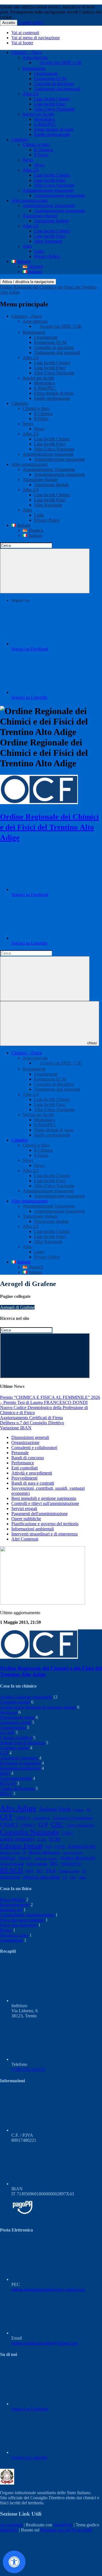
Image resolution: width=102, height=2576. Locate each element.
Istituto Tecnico (10, 1853)
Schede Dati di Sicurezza (22, 1743)
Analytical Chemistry (19, 1758)
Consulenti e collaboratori (34, 1448)
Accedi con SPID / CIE (61, 62)
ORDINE (25, 1858)
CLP (4, 1753)
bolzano (79, 1810)
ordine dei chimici (46, 1858)
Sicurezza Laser (14, 1935)
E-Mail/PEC (45, 124)
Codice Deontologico (80, 1825)
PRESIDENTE (71, 1864)
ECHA (42, 1840)
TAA (51, 1870)
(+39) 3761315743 (28, 2069)
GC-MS (7, 1733)
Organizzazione (25, 1442)
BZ (88, 1810)
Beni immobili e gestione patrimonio (44, 1498)
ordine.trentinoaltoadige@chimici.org (45, 2343)
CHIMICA (23, 1818)
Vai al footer (22, 43)
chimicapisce (41, 1818)
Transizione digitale (40, 216)
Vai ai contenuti (25, 33)
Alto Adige (18, 1808)
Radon (6, 1930)
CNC (57, 1824)
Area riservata (35, 57)
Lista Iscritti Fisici (50, 104)
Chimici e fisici (36, 145)
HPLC (6, 1793)
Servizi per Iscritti (38, 114)
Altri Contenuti (25, 1539)
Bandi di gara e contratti (33, 1483)
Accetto (9, 23)
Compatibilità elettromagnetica (27, 1915)
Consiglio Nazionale (29, 1832)
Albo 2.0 (31, 94)
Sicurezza (9, 1712)
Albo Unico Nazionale (54, 109)
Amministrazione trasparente (48, 190)
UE (65, 1877)
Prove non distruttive (19, 1925)
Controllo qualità (15, 1702)
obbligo (8, 1858)
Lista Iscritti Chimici (52, 99)
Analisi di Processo (17, 1788)
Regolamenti (34, 68)
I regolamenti (46, 73)
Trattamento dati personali (57, 89)
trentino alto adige (41, 1877)
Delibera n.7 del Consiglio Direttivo (32, 1423)
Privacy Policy (47, 256)
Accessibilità (11, 2525)
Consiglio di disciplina (54, 84)
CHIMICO (28, 1825)
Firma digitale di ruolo (54, 129)
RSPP (30, 1871)
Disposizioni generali (30, 1437)
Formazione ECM (50, 79)
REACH (8, 1783)
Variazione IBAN (16, 1428)
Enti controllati (25, 1468)
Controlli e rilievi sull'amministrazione (45, 1503)
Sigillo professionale (52, 134)
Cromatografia (13, 1727)
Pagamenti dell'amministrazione (40, 1514)
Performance (23, 1463)
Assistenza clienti (15, 1722)
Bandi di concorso (28, 1458)
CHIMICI (9, 1825)
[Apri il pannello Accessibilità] (14, 2562)
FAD (48, 1847)
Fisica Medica (12, 1900)
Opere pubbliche (26, 1519)
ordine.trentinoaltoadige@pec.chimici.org (48, 2289)
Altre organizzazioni (29, 200)
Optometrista (11, 1940)
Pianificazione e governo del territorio (45, 1524)
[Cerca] (45, 571)
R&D (5, 1773)
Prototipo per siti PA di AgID (66, 2530)
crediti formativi (17, 1839)
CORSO (67, 1833)
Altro (27, 246)
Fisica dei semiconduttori (22, 1920)
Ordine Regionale (78, 1858)
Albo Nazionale (48, 241)
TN (84, 1871)
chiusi (92, 1043)
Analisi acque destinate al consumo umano (38, 1707)
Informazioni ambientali (33, 1529)
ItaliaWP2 (9, 2530)
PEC (54, 1863)
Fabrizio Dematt (21, 1846)
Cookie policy (31, 22)
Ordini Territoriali (12, 1864)
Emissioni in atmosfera (20, 1763)
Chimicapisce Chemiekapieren (73, 1818)
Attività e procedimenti (32, 1473)
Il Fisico (41, 155)
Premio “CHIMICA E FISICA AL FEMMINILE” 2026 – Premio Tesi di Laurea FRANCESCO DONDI (50, 1400)
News (28, 160)
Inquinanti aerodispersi (20, 1768)
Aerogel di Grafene (17, 1307)
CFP (6, 1817)
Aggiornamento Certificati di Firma (31, 1418)
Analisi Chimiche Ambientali (26, 1697)
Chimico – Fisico (27, 52)
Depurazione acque (17, 1717)
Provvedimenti (24, 1478)
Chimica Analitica (16, 1738)
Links (39, 251)
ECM (55, 1839)
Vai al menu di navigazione (36, 38)
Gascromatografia (16, 1778)
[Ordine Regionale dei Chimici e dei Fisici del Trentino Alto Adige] (39, 803)
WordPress (63, 2525)
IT (25, 1853)
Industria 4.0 (11, 1910)
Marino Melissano (44, 1852)
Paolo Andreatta (37, 1864)
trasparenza (10, 1877)
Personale (20, 1453)
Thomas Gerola (69, 1871)
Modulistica (44, 119)
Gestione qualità (14, 1748)
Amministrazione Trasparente (49, 206)
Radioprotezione (15, 1905)
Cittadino (20, 140)
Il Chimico (43, 150)
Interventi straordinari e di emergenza (44, 1534)
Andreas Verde (55, 1809)
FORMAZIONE (82, 1847)
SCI (40, 1871)
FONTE (60, 1847)
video (82, 1877)
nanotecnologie (73, 1853)
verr (73, 1877)
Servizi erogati (24, 1508)
